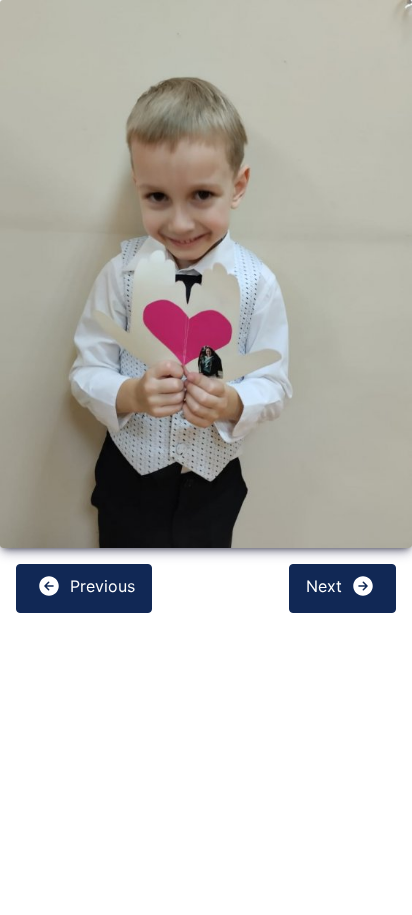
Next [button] (326, 587)
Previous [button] (100, 587)
